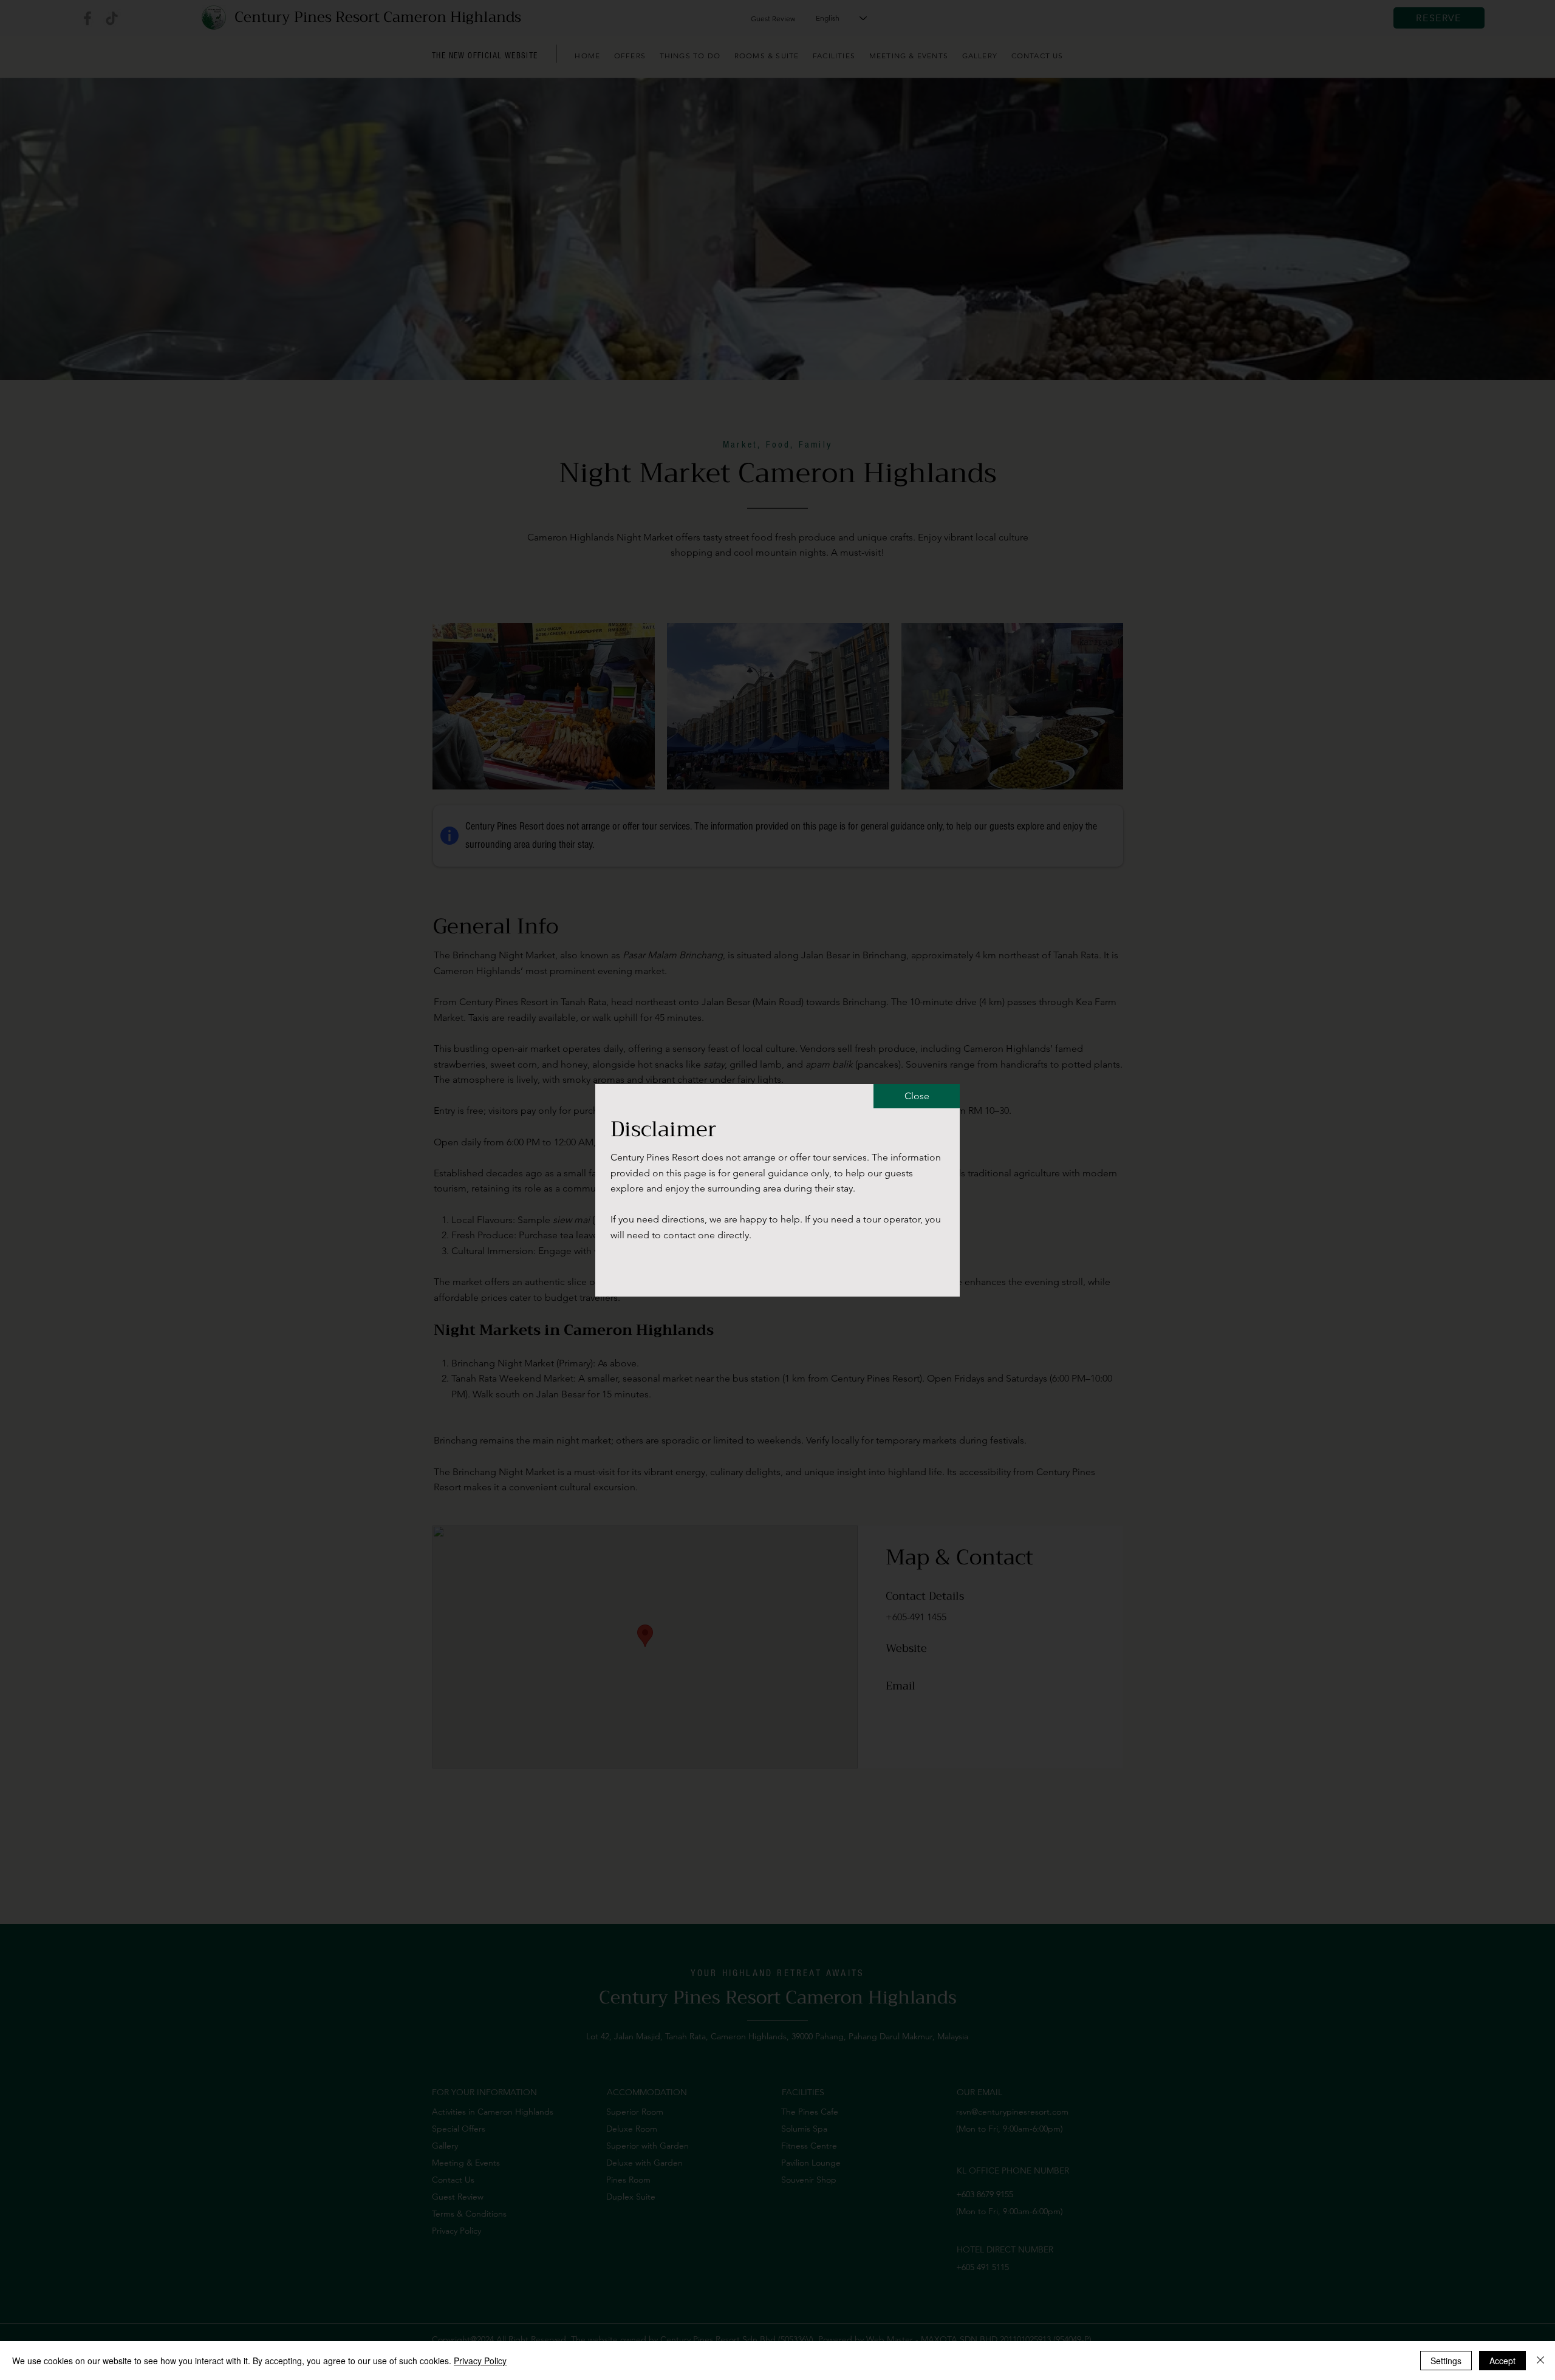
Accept (1502, 2361)
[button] (917, 1096)
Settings (1446, 2361)
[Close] (1540, 2361)
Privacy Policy (480, 2361)
